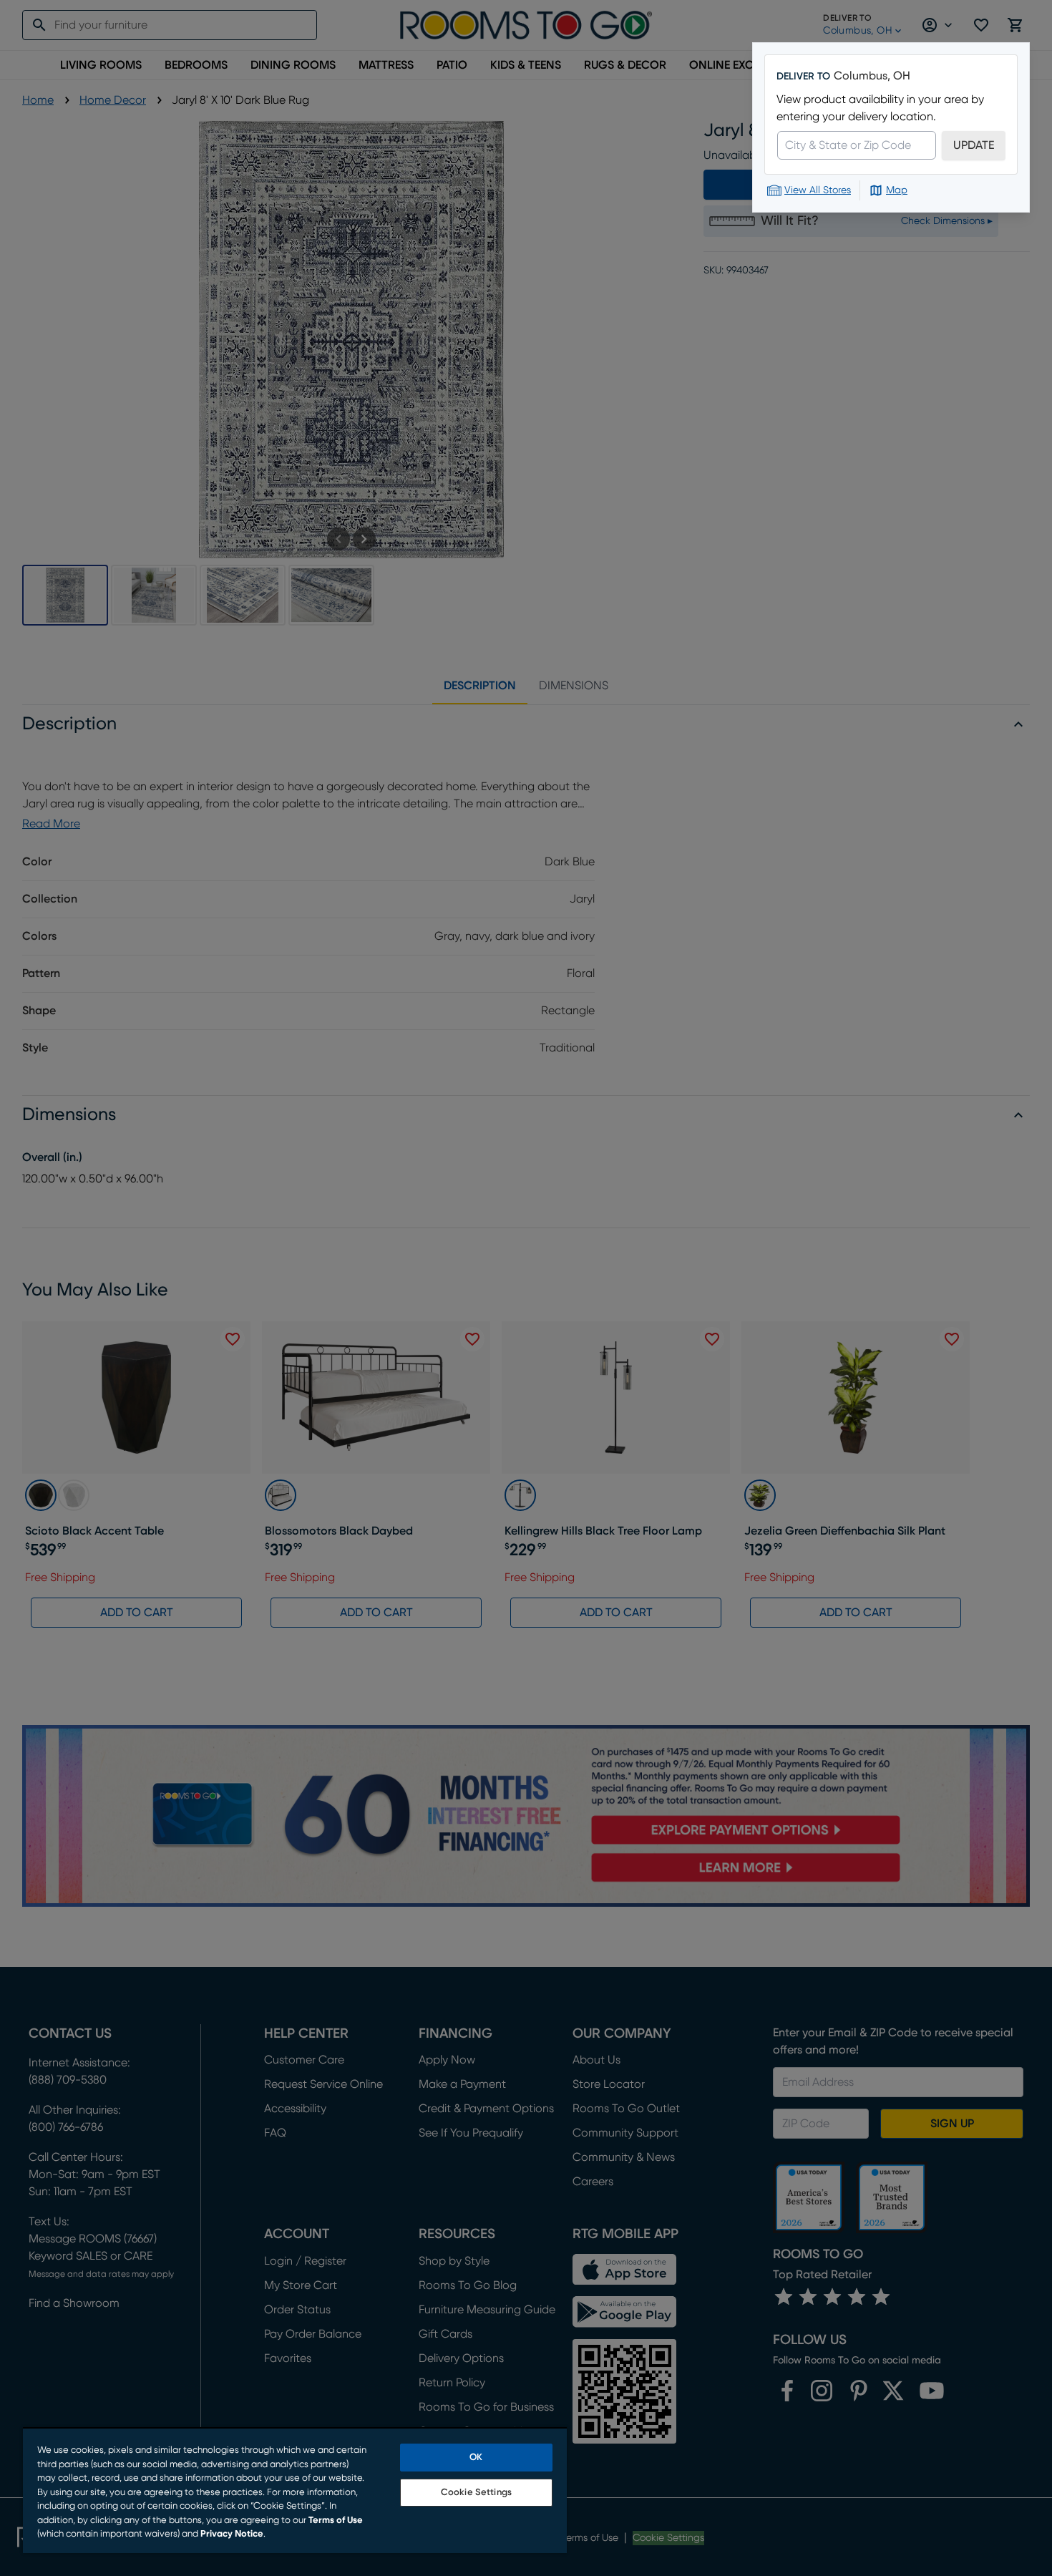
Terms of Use (336, 2521)
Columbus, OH (872, 76)
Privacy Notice (232, 2534)
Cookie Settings (476, 2493)
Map (897, 190)
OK (476, 2458)
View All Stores (818, 190)
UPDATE (974, 145)
